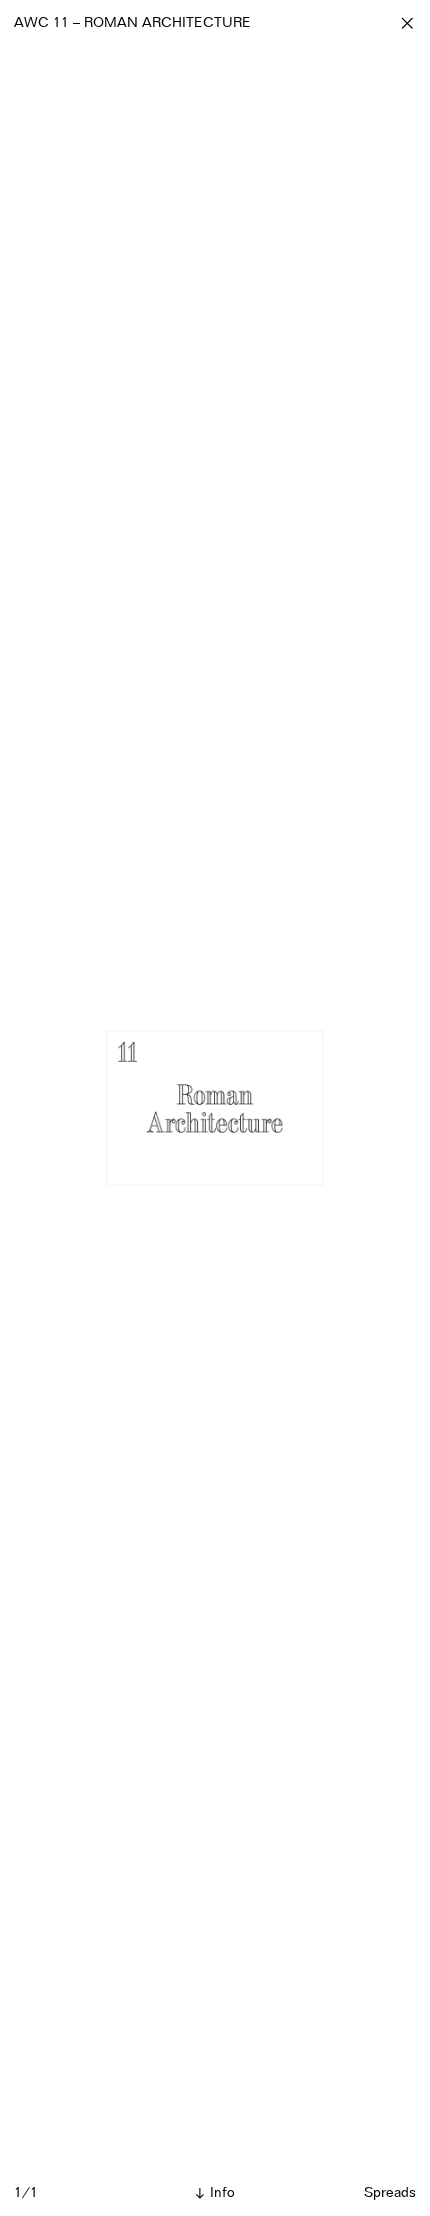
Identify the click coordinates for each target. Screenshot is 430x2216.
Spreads (390, 2192)
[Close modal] (407, 23)
